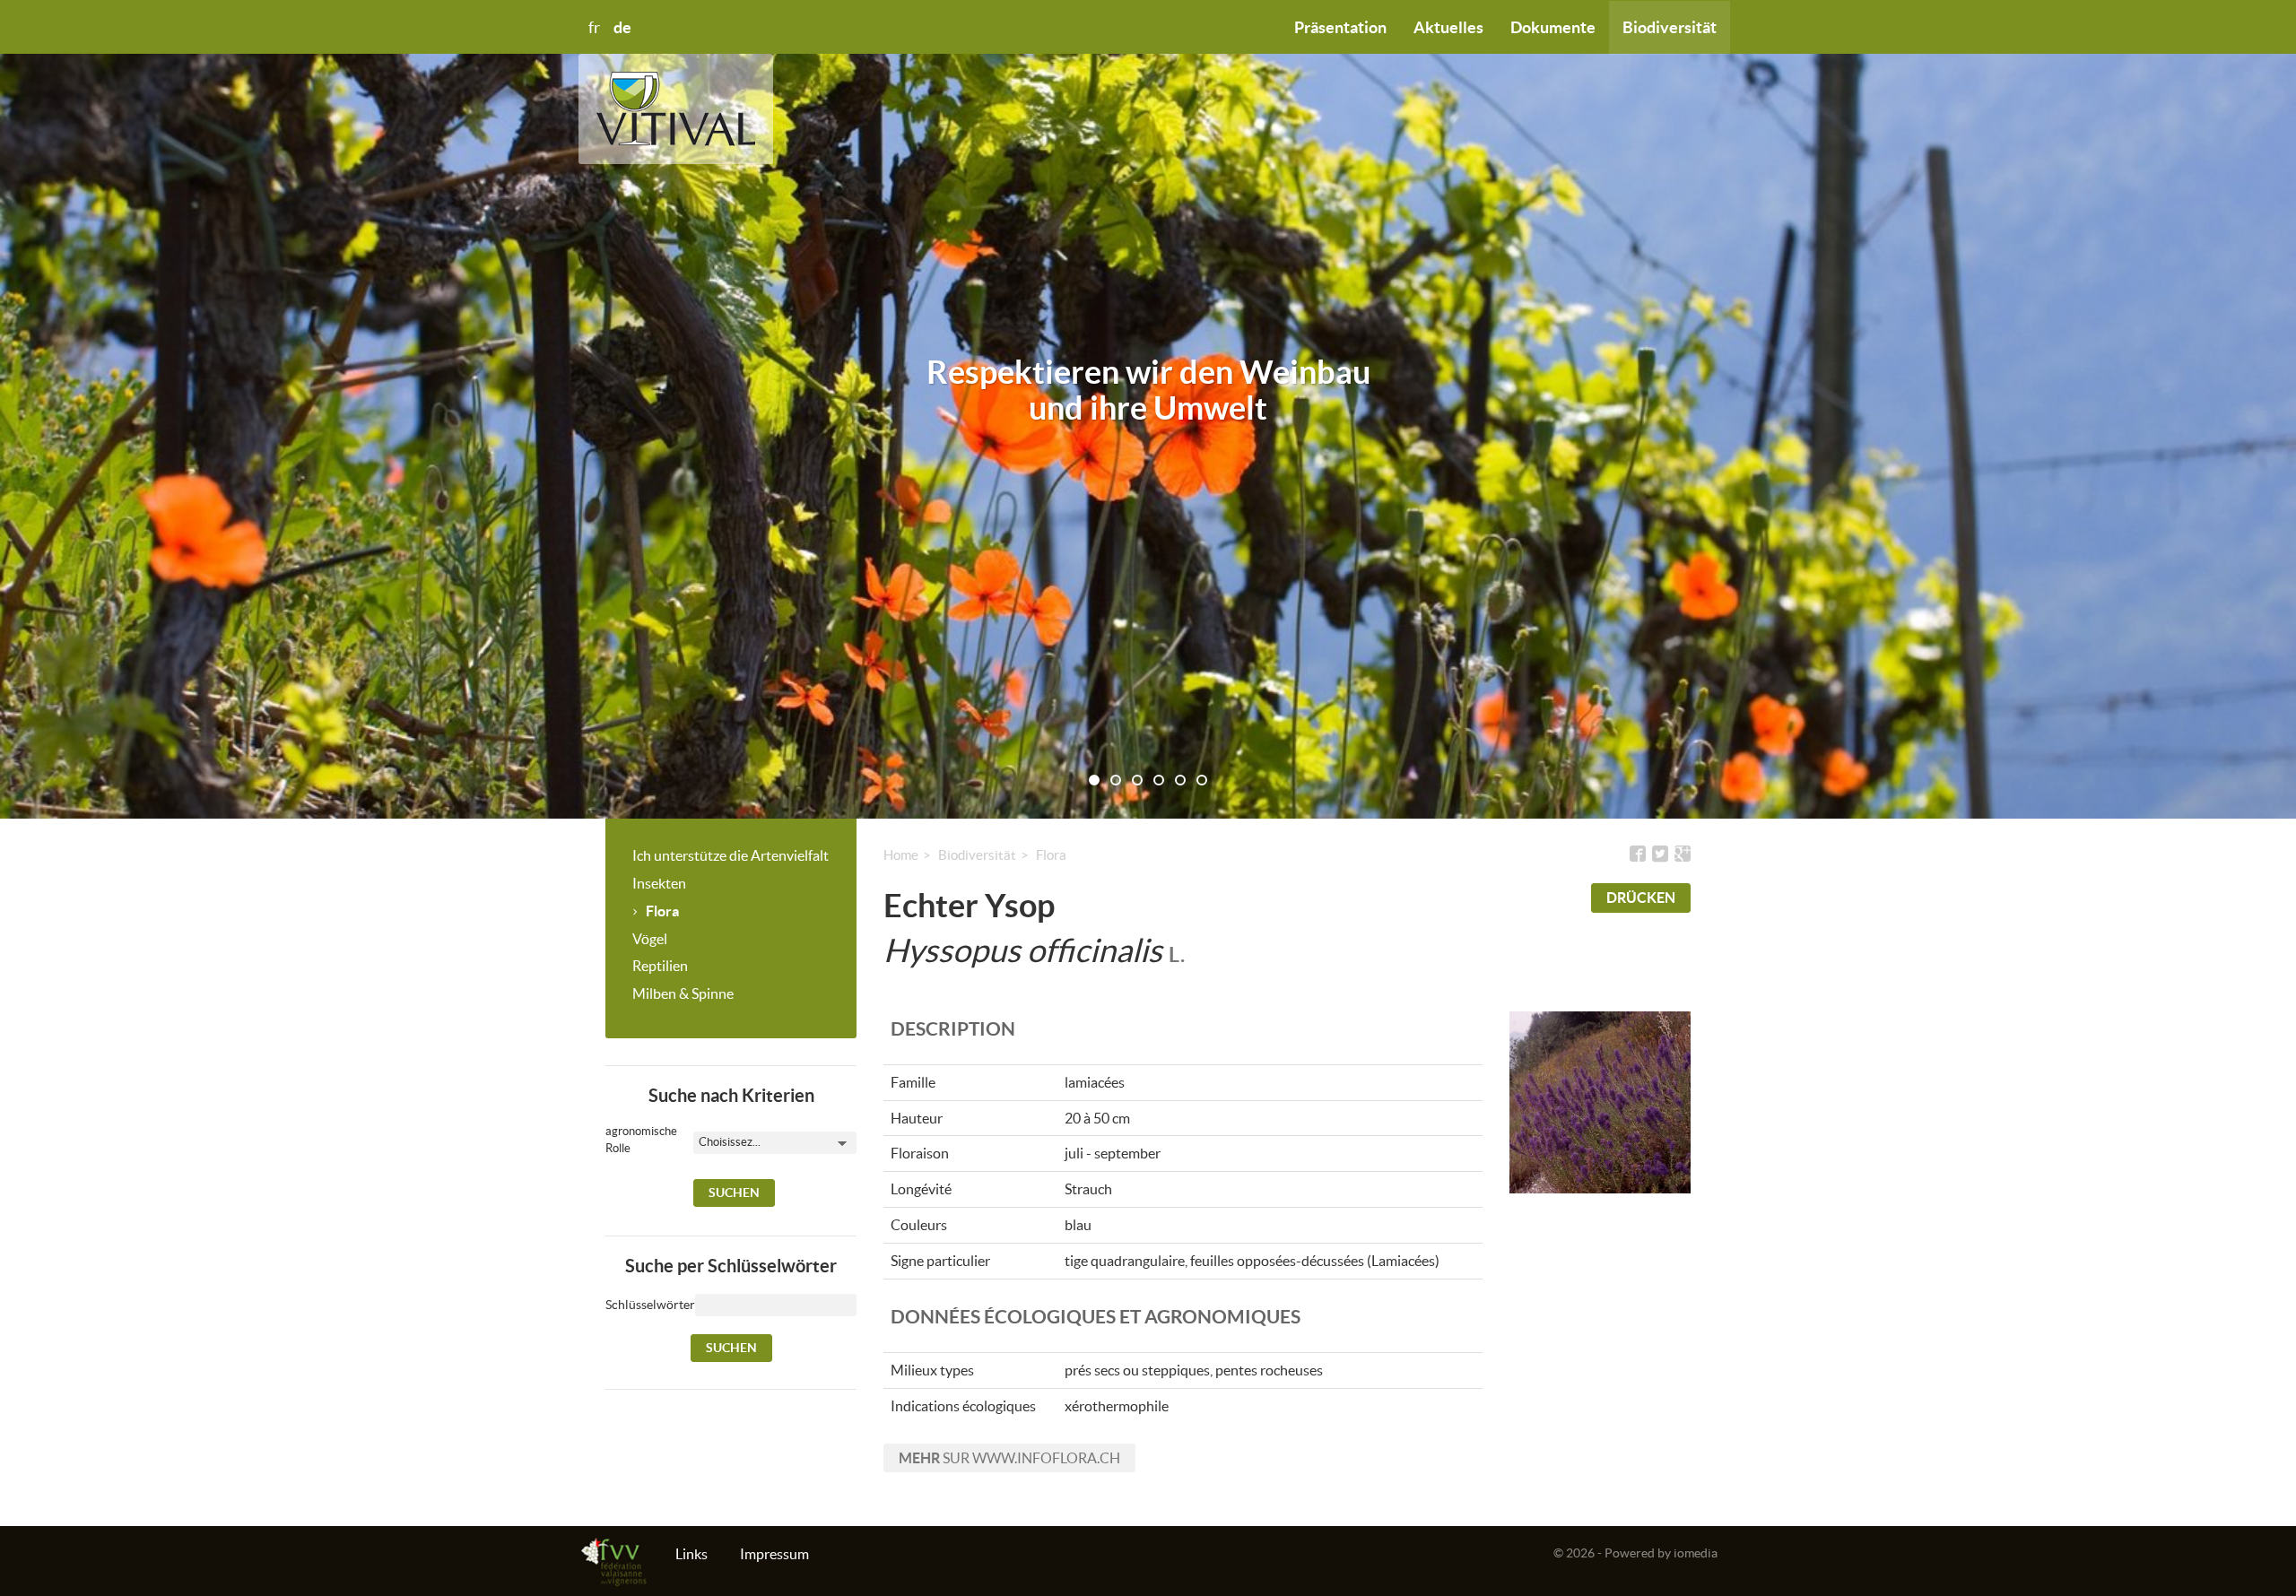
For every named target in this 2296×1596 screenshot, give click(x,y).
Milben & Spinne (683, 993)
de (622, 27)
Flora (662, 911)
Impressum (774, 1554)
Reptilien (660, 966)
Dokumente (1553, 27)
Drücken (1641, 898)
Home (901, 855)
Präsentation (1340, 27)
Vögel (650, 939)
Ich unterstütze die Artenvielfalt (731, 855)
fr (594, 28)
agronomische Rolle (627, 1140)
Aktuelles (1448, 27)
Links (691, 1554)
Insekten (659, 883)
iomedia (1696, 1553)
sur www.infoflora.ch (1009, 1458)
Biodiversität (1670, 27)
